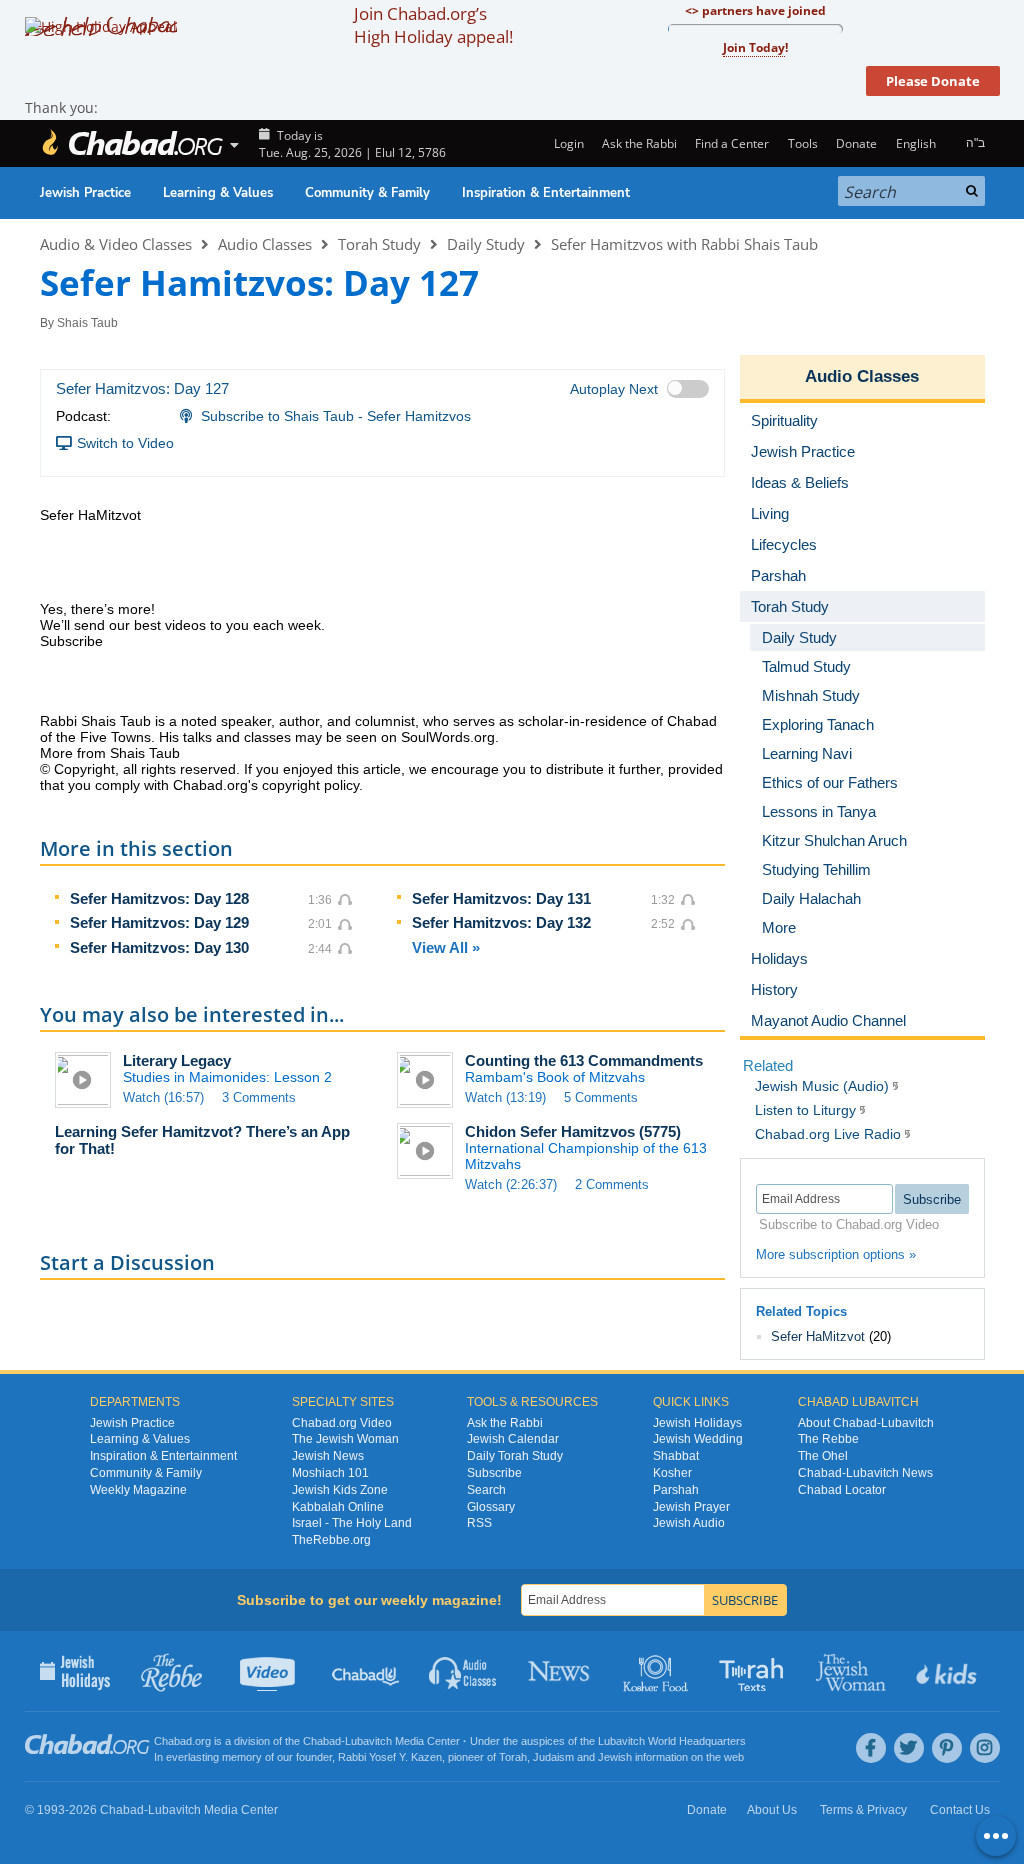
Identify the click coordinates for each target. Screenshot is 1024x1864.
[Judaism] (132, 143)
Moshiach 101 (330, 1473)
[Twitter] (909, 1748)
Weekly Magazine (138, 1490)
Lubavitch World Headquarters (672, 1741)
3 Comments (259, 1097)
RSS (479, 1523)
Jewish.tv (269, 1671)
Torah (513, 1757)
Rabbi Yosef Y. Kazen (390, 1757)
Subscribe (494, 1473)
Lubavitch (368, 1741)
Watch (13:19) (505, 1097)
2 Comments (612, 1184)
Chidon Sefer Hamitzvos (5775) (573, 1131)
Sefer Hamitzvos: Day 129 (159, 922)
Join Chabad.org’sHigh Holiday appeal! (433, 25)
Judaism (553, 1757)
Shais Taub (87, 323)
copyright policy (310, 785)
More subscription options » (836, 1254)
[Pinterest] (947, 1748)
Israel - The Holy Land (352, 1523)
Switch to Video (125, 443)
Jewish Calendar (513, 1439)
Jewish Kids (948, 1671)
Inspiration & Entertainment (546, 193)
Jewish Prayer (691, 1507)
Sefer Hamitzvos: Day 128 (159, 898)
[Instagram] (985, 1748)
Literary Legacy (177, 1060)
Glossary (491, 1507)
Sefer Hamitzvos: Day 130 (159, 947)
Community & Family (367, 193)
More (779, 927)
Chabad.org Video (342, 1423)
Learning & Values (218, 193)
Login (567, 143)
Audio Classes (265, 244)
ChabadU (366, 1671)
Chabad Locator (842, 1490)
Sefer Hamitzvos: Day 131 (501, 898)
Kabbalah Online (338, 1507)
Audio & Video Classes (116, 244)
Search (486, 1490)
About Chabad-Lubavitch (866, 1423)
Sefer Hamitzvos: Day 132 (501, 922)
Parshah (676, 1490)
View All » (446, 947)
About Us (772, 1810)
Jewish (615, 1757)
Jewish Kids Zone (340, 1490)
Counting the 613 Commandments (584, 1060)
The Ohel (823, 1456)
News (560, 1671)
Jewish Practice (85, 193)
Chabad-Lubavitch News (865, 1473)
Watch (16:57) (163, 1097)
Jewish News (328, 1456)
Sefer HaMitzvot (818, 1336)
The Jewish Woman (345, 1439)
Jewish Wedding (698, 1439)
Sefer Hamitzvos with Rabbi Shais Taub (684, 244)
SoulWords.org (448, 737)
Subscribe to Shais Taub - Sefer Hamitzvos (336, 416)
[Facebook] (871, 1748)
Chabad (322, 1741)
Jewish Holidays (697, 1423)
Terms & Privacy (863, 1810)
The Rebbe (828, 1439)
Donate (856, 143)
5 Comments (601, 1097)
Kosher (672, 1473)
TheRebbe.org (331, 1540)
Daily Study (486, 244)
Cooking (657, 1671)
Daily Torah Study (515, 1456)
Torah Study (379, 244)
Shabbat (676, 1456)
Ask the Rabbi (639, 143)
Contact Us (960, 1810)
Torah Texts (754, 1671)
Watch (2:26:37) (511, 1184)
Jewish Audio (689, 1523)
